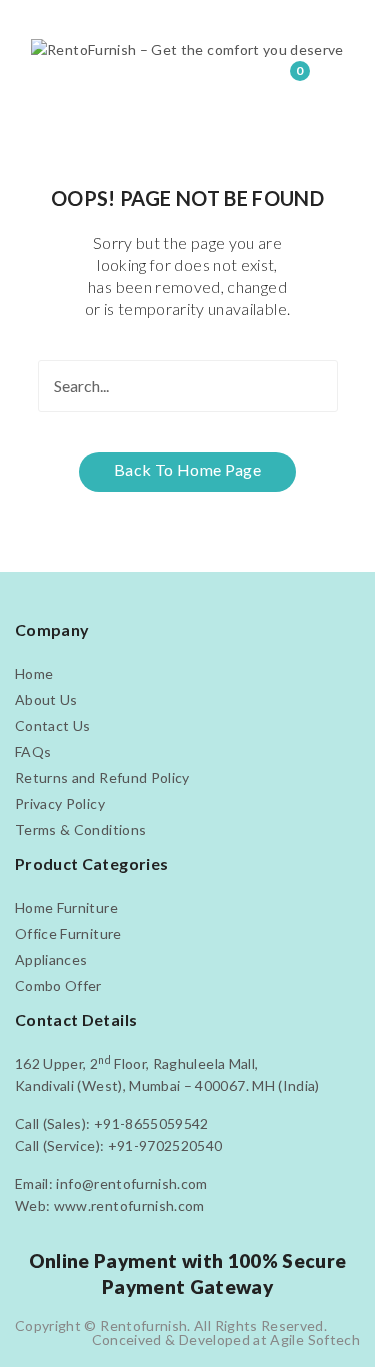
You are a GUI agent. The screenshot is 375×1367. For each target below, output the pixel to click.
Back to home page (187, 469)
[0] (285, 83)
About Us (46, 699)
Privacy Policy (60, 803)
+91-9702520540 (165, 1145)
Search (312, 386)
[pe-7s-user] (249, 85)
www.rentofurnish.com (129, 1205)
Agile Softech (315, 1339)
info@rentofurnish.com (131, 1183)
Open (45, 24)
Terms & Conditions (80, 829)
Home (34, 673)
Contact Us (53, 725)
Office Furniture (68, 933)
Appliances (51, 959)
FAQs (33, 751)
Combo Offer (58, 985)
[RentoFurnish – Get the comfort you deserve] (187, 48)
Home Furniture (66, 907)
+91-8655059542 (151, 1123)
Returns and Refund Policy (102, 777)
